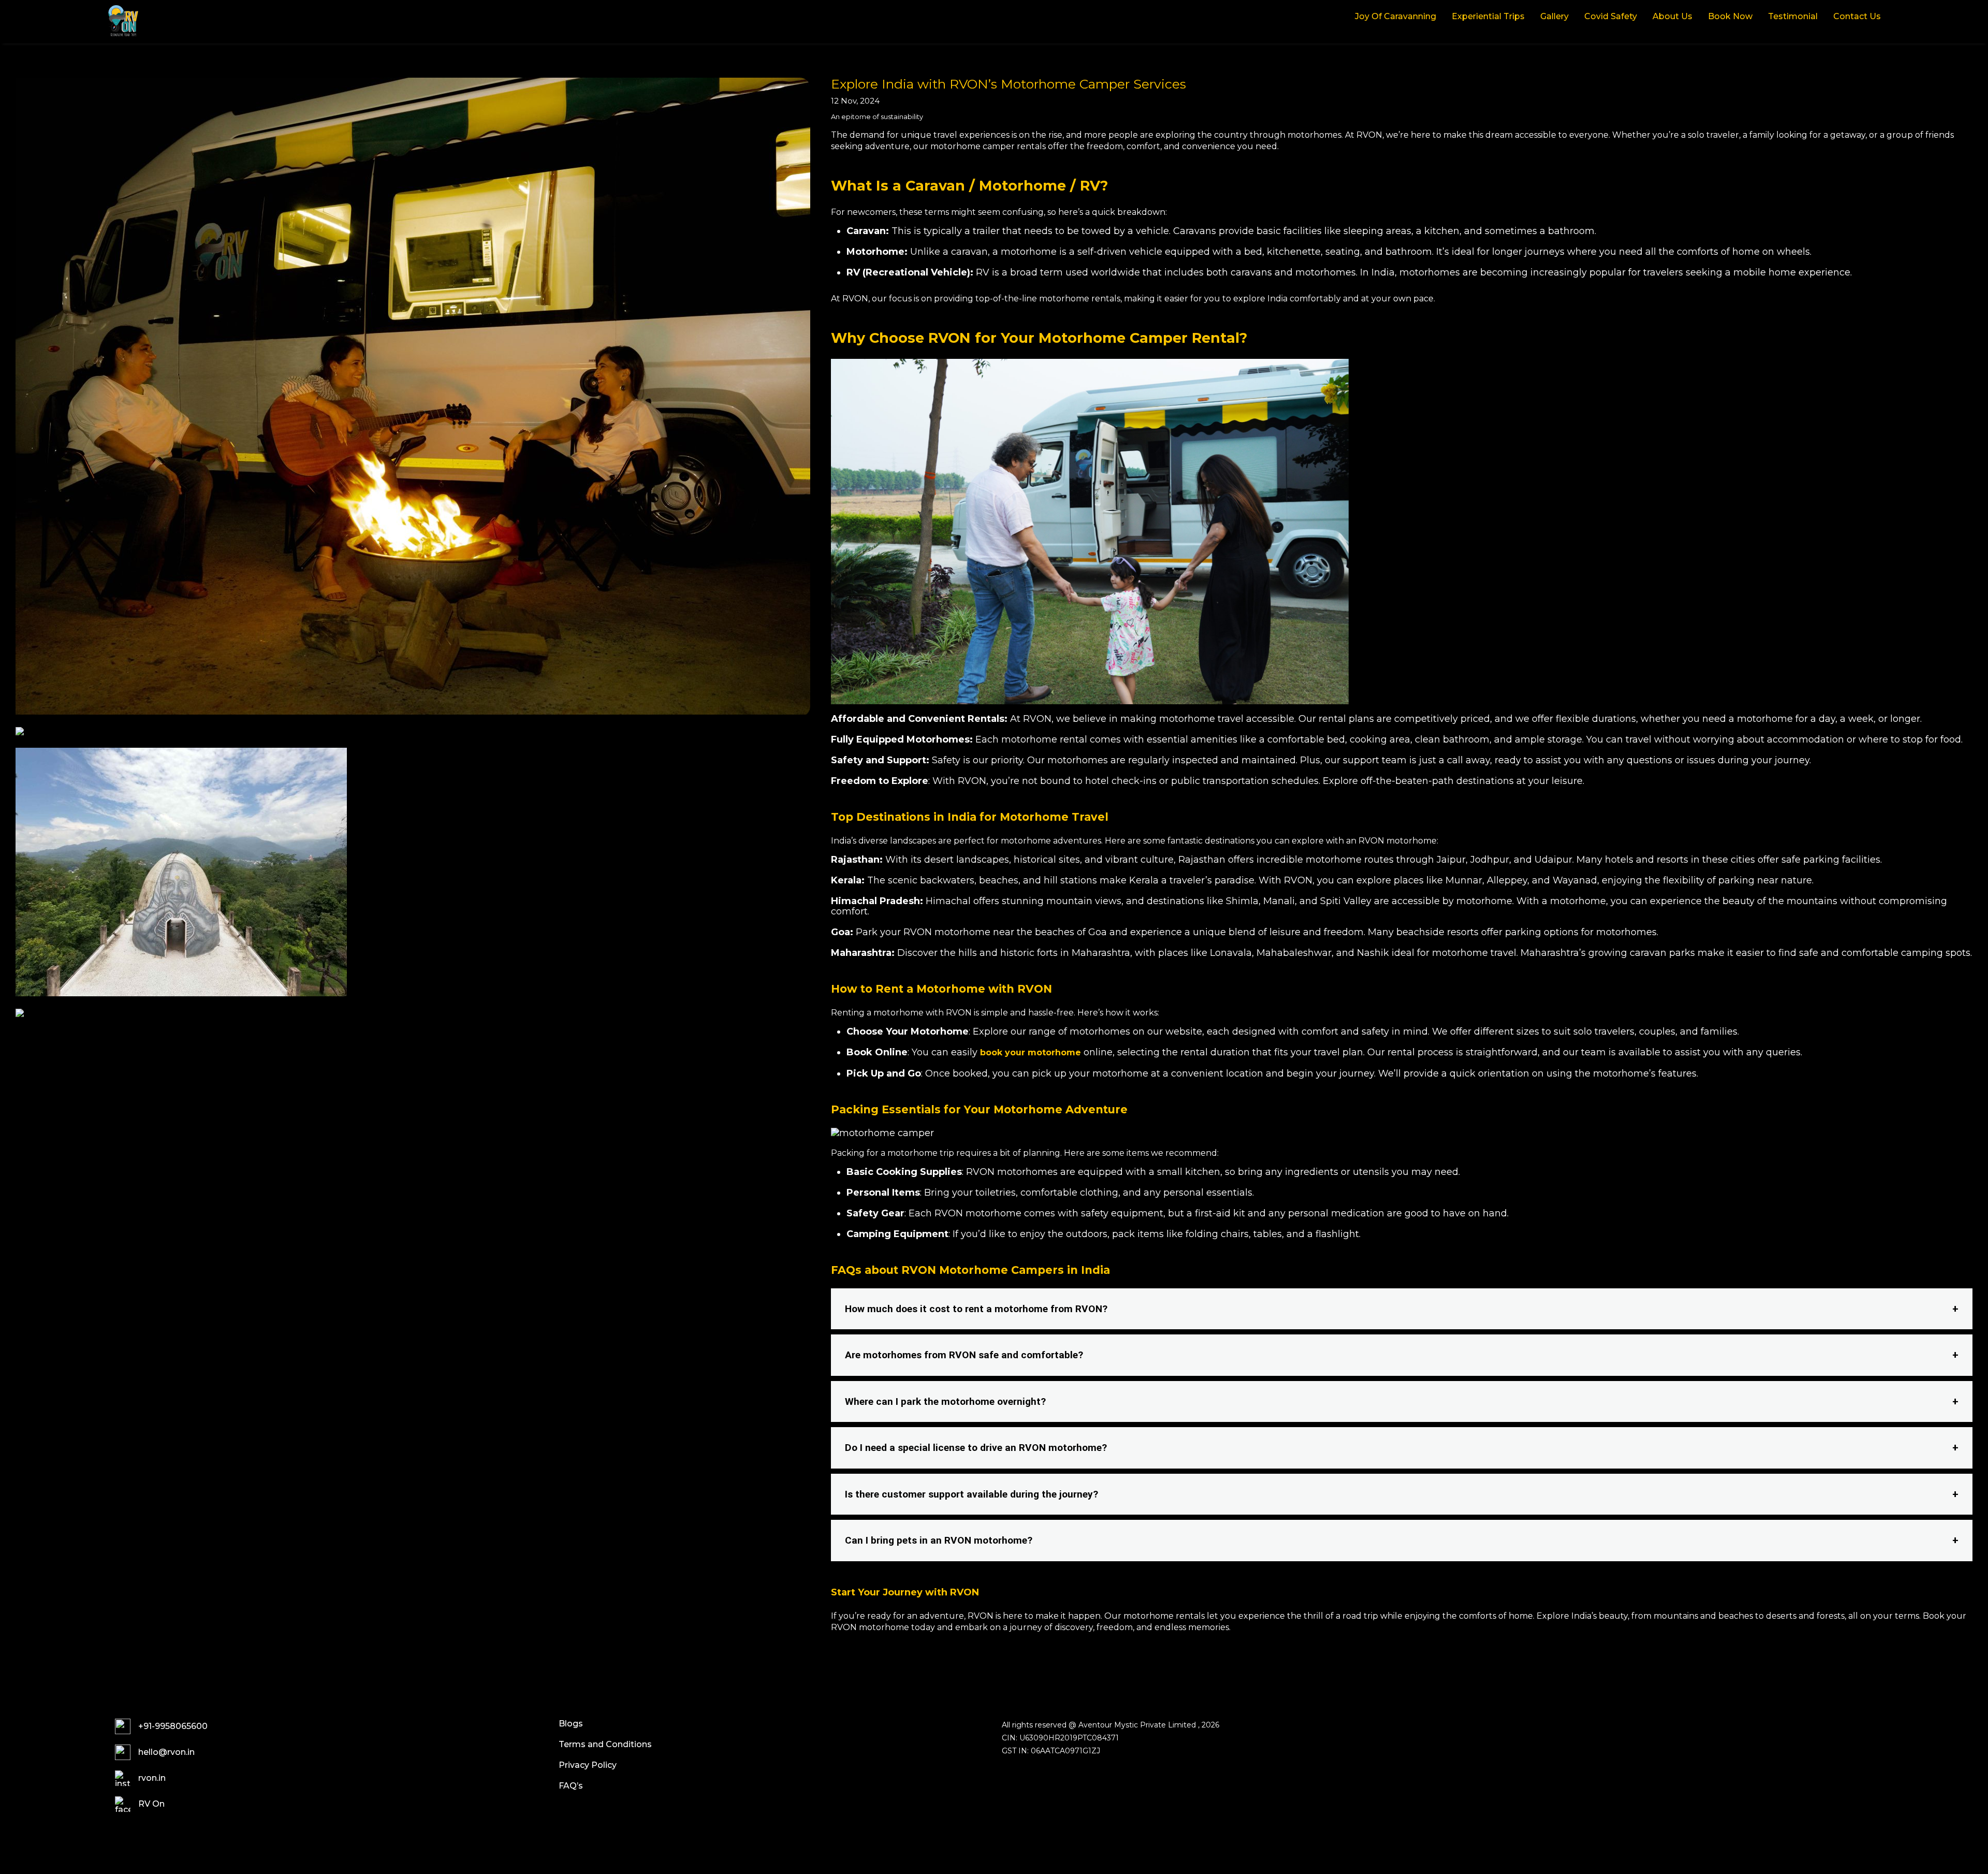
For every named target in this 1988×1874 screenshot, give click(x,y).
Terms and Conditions (605, 1744)
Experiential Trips (1488, 17)
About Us (1672, 17)
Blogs (571, 1724)
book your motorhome (1030, 1052)
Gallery (1554, 17)
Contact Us (1857, 17)
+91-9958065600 (173, 1726)
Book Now (1730, 17)
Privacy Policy (588, 1765)
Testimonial (1793, 17)
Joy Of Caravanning (1395, 17)
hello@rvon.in (166, 1752)
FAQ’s (571, 1786)
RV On (151, 1804)
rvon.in (152, 1778)
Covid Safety (1611, 17)
